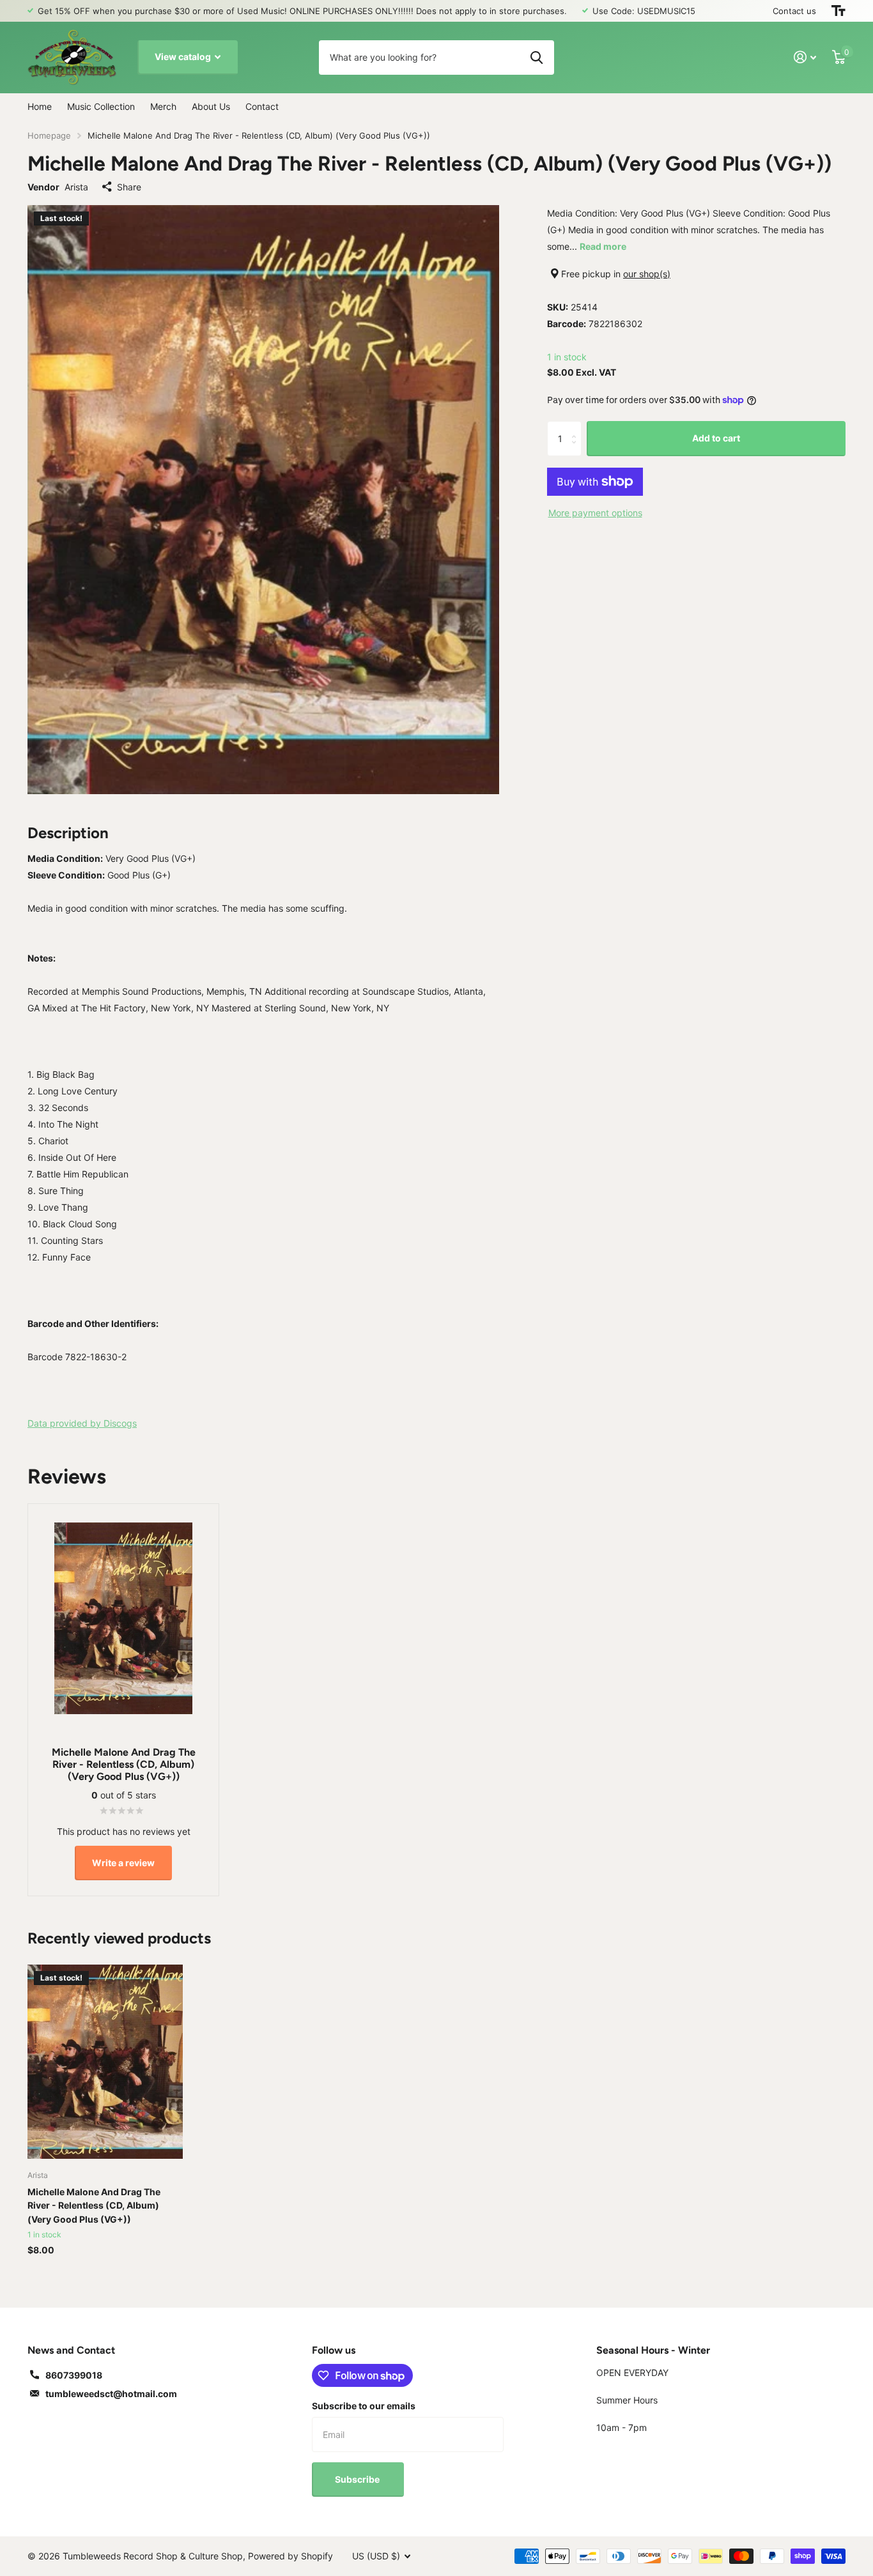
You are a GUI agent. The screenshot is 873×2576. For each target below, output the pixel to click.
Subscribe (358, 2479)
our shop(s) (647, 274)
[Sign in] (805, 57)
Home (40, 106)
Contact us (794, 11)
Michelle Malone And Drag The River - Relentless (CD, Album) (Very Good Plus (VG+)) (94, 2205)
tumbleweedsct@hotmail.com (111, 2394)
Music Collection (101, 106)
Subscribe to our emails (364, 2406)
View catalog (184, 57)
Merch (163, 106)
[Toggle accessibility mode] (838, 11)
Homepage (49, 135)
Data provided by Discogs (82, 1423)
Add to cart (716, 438)
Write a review (123, 1863)
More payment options (595, 513)
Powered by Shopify (290, 2556)
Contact (262, 106)
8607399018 (74, 2375)
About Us (211, 106)
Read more (603, 246)
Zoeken (537, 57)
